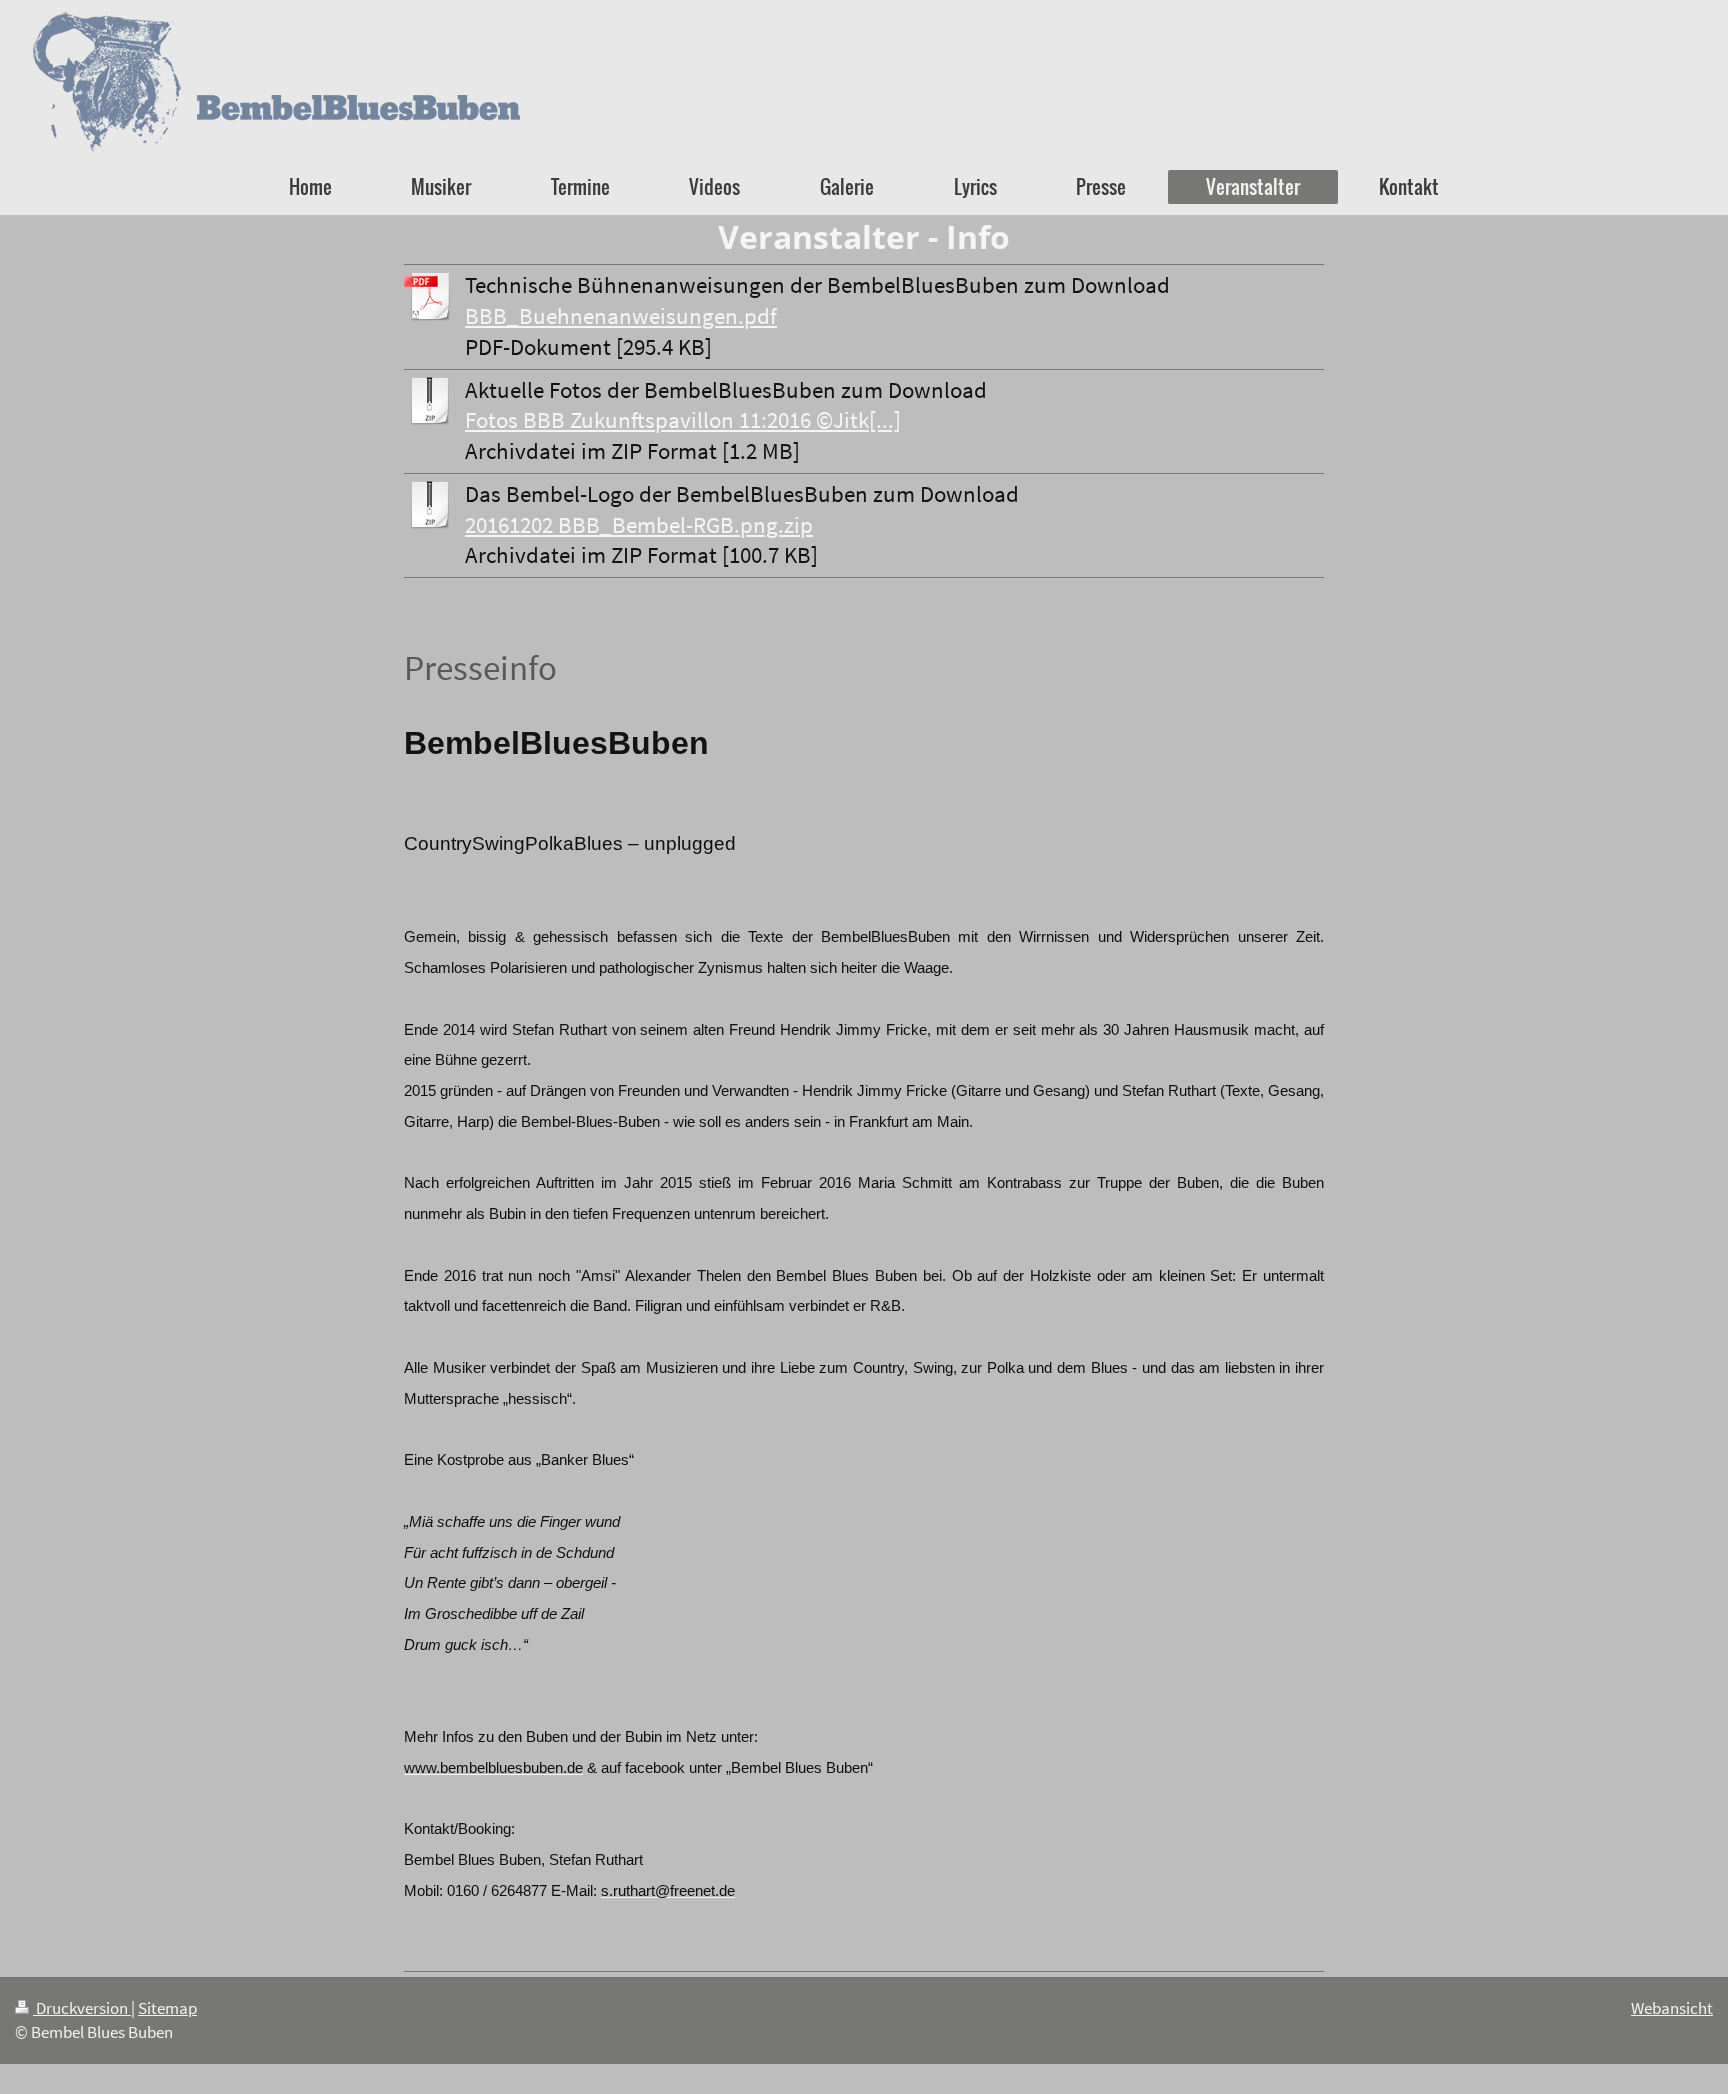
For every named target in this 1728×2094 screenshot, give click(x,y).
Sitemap (167, 2008)
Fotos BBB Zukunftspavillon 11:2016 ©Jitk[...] (683, 420)
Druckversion (82, 2008)
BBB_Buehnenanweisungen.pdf (621, 316)
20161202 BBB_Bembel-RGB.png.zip (639, 525)
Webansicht (1672, 2008)
